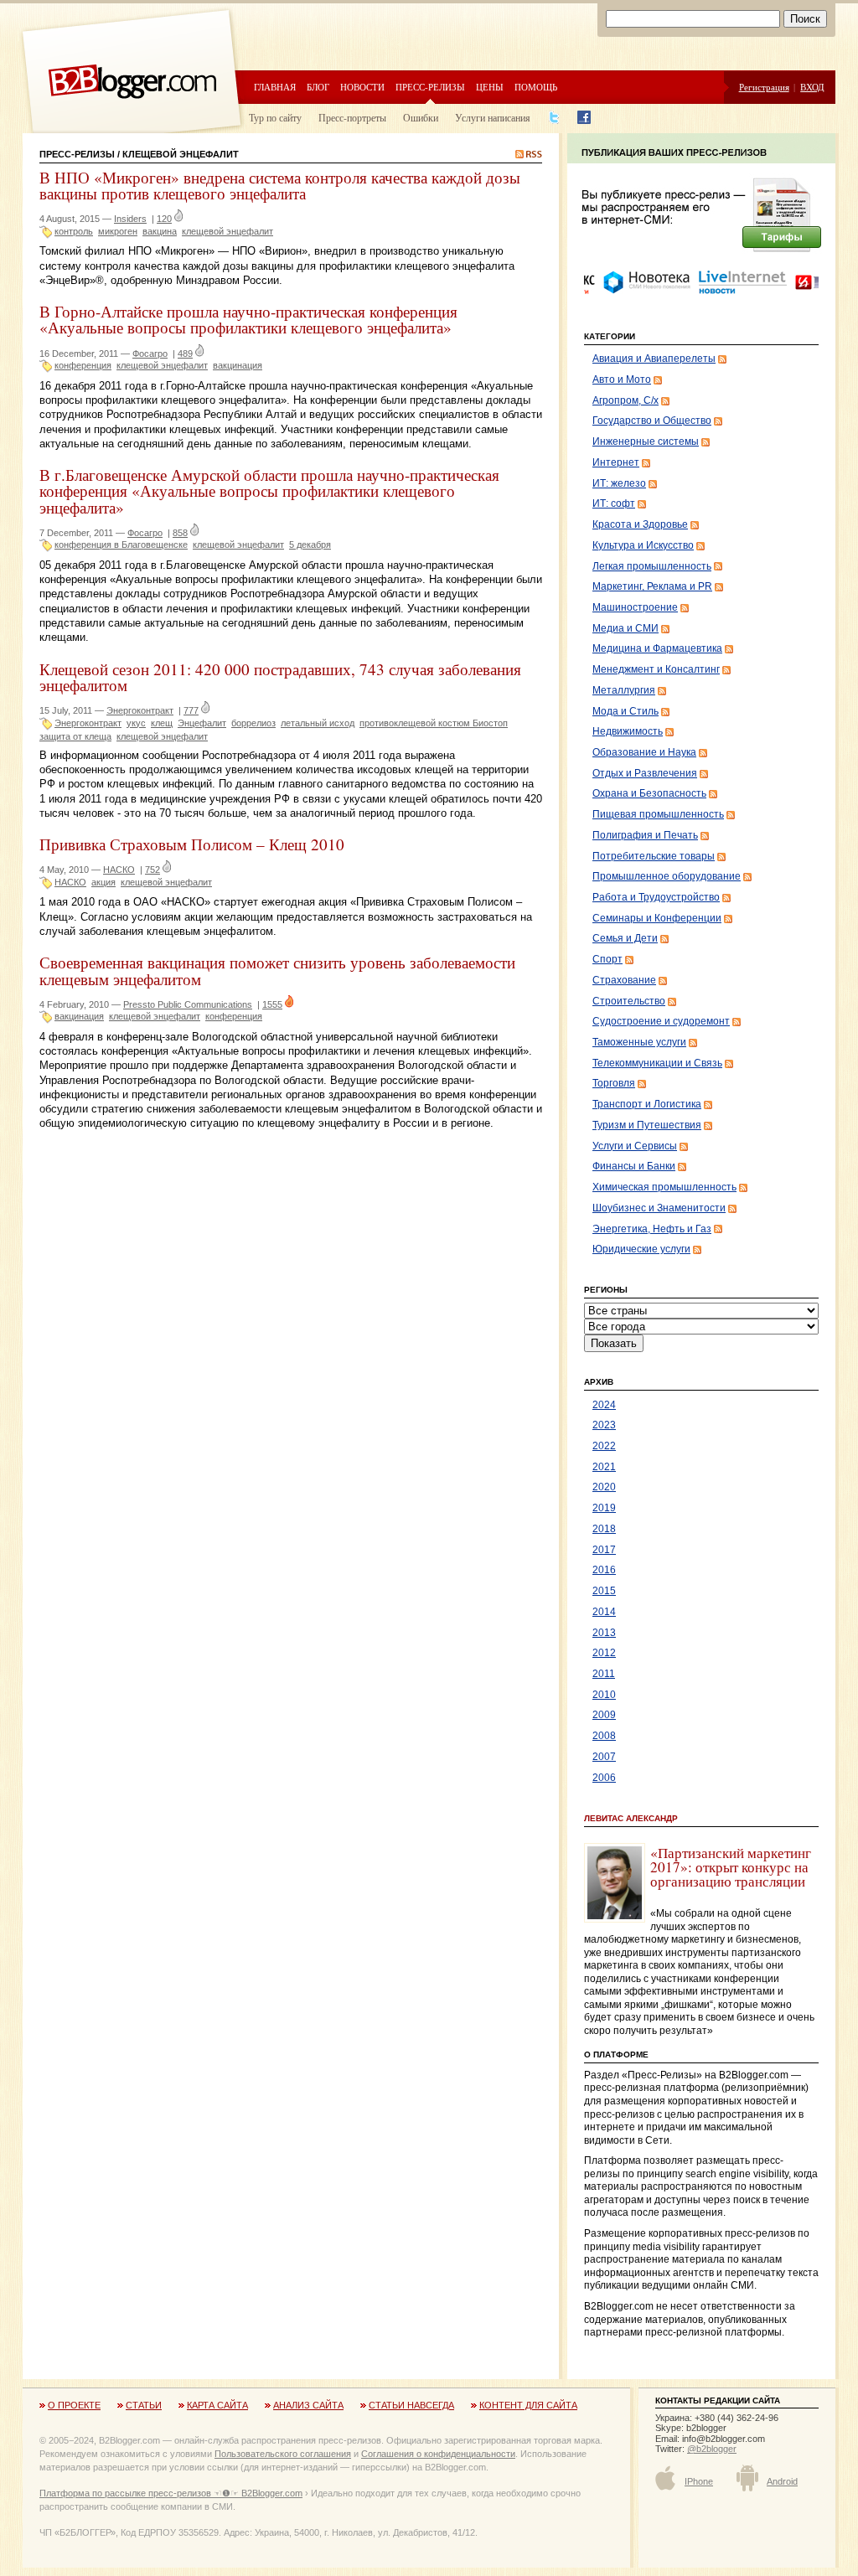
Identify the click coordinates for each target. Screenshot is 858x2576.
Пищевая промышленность (658, 814)
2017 (604, 1550)
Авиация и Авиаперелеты (654, 359)
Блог (318, 87)
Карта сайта (217, 2405)
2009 (604, 1715)
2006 (604, 1778)
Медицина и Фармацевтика (657, 648)
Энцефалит (202, 723)
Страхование (624, 980)
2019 (604, 1508)
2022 (604, 1446)
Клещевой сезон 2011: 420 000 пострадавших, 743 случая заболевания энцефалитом (280, 677)
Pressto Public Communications (188, 1004)
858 (180, 533)
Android (782, 2481)
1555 (272, 1004)
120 (164, 219)
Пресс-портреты (352, 117)
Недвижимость (628, 731)
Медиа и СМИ (625, 628)
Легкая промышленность (652, 566)
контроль (74, 231)
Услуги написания (493, 117)
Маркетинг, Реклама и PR (652, 586)
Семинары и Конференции (657, 918)
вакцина (160, 231)
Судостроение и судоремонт (661, 1021)
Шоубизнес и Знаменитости (659, 1208)
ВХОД (812, 87)
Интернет (616, 462)
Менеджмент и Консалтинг (656, 669)
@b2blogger (712, 2449)
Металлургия (624, 690)
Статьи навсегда (411, 2405)
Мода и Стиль (625, 711)
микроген (118, 231)
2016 (604, 1570)
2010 (604, 1695)
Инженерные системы (646, 441)
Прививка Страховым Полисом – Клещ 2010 (192, 844)
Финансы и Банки (634, 1166)
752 (152, 870)
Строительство (629, 1001)
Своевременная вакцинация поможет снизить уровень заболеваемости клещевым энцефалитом (277, 970)
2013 (604, 1633)
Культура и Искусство (643, 545)
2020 (604, 1487)
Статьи (144, 2405)
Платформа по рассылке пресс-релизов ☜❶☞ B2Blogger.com (171, 2493)
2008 (604, 1736)
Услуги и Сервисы (635, 1146)
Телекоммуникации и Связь (657, 1063)
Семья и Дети (625, 938)
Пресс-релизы (430, 87)
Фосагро (150, 354)
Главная (275, 87)
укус (136, 723)
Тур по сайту (275, 117)
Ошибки (421, 117)
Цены (490, 87)
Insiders (130, 219)
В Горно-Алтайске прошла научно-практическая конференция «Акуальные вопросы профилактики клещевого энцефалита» (248, 319)
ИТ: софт (614, 503)
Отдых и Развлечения (645, 773)
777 (191, 710)
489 (185, 354)
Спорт (607, 959)
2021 (604, 1467)
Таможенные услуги (639, 1042)
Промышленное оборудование (667, 876)
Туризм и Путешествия (647, 1125)
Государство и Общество (652, 421)
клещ (162, 723)
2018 (604, 1529)
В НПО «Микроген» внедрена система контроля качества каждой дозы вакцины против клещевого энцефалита (280, 185)
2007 (604, 1757)
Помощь (536, 87)
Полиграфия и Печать (645, 835)
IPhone (699, 2481)
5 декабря (310, 545)
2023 (604, 1425)
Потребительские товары (654, 856)
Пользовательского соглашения (283, 2454)
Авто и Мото (622, 379)
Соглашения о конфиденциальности (438, 2454)
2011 (604, 1674)
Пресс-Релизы (77, 154)
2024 (604, 1405)
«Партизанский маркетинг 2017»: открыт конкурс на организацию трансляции (731, 1867)
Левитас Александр (631, 1818)
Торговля (614, 1083)
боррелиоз (253, 723)
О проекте (74, 2405)
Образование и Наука (644, 752)
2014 (604, 1612)
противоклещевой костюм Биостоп (434, 723)
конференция (83, 365)
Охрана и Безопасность (649, 793)
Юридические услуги (641, 1249)
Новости (362, 87)
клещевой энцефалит (227, 231)
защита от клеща (75, 736)
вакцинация (238, 365)
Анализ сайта (308, 2405)
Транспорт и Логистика (647, 1104)
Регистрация (764, 87)
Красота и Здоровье (640, 524)
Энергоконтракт (140, 710)
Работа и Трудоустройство (656, 897)
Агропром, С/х (625, 400)
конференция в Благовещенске (121, 545)
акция (103, 882)
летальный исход (318, 723)
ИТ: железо (619, 483)
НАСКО (119, 870)
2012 (604, 1653)
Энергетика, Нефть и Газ (652, 1229)
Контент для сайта (528, 2405)
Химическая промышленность (664, 1187)
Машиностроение (635, 607)
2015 (604, 1591)
